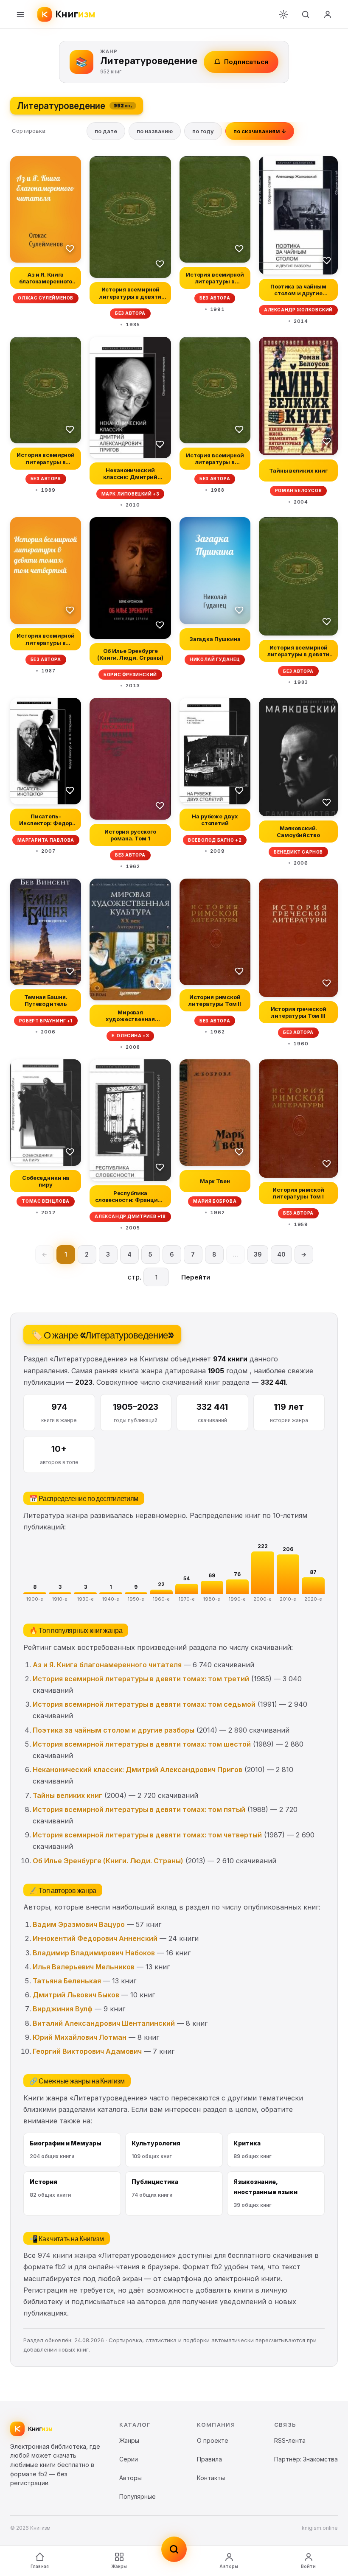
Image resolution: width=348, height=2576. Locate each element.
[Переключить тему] (283, 14)
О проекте (213, 2440)
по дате (106, 131)
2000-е (262, 1599)
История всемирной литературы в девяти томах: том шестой (142, 1744)
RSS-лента (290, 2440)
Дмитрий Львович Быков (76, 1995)
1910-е (60, 1599)
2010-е (288, 1599)
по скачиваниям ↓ (260, 131)
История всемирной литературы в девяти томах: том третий (141, 1679)
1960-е (161, 1599)
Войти (309, 2566)
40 (281, 1254)
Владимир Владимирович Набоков (94, 1953)
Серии (129, 2459)
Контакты (211, 2478)
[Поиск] (306, 14)
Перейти (196, 1277)
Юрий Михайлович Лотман (80, 2037)
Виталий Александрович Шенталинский (104, 2023)
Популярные (138, 2496)
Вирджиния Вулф (63, 2009)
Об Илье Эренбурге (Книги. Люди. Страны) (108, 1861)
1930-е (86, 1599)
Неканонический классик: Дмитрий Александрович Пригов (138, 1770)
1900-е (35, 1599)
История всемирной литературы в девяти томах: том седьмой (144, 1704)
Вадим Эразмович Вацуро (79, 1924)
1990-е (237, 1599)
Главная (40, 2566)
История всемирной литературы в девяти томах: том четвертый (147, 1835)
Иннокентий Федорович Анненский (95, 1938)
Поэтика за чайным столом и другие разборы (114, 1730)
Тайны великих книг (67, 1795)
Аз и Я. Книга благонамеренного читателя (107, 1665)
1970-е (187, 1599)
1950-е (136, 1599)
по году (203, 131)
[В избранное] (70, 248)
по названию (155, 131)
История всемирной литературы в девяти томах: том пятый (139, 1809)
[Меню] (20, 14)
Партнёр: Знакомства (306, 2459)
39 (258, 1254)
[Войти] (328, 14)
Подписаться (246, 62)
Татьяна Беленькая (67, 1981)
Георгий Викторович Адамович (87, 2051)
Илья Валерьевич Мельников (84, 1967)
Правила (209, 2459)
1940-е (111, 1599)
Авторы (229, 2566)
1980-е (212, 1599)
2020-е (313, 1599)
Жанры (119, 2566)
